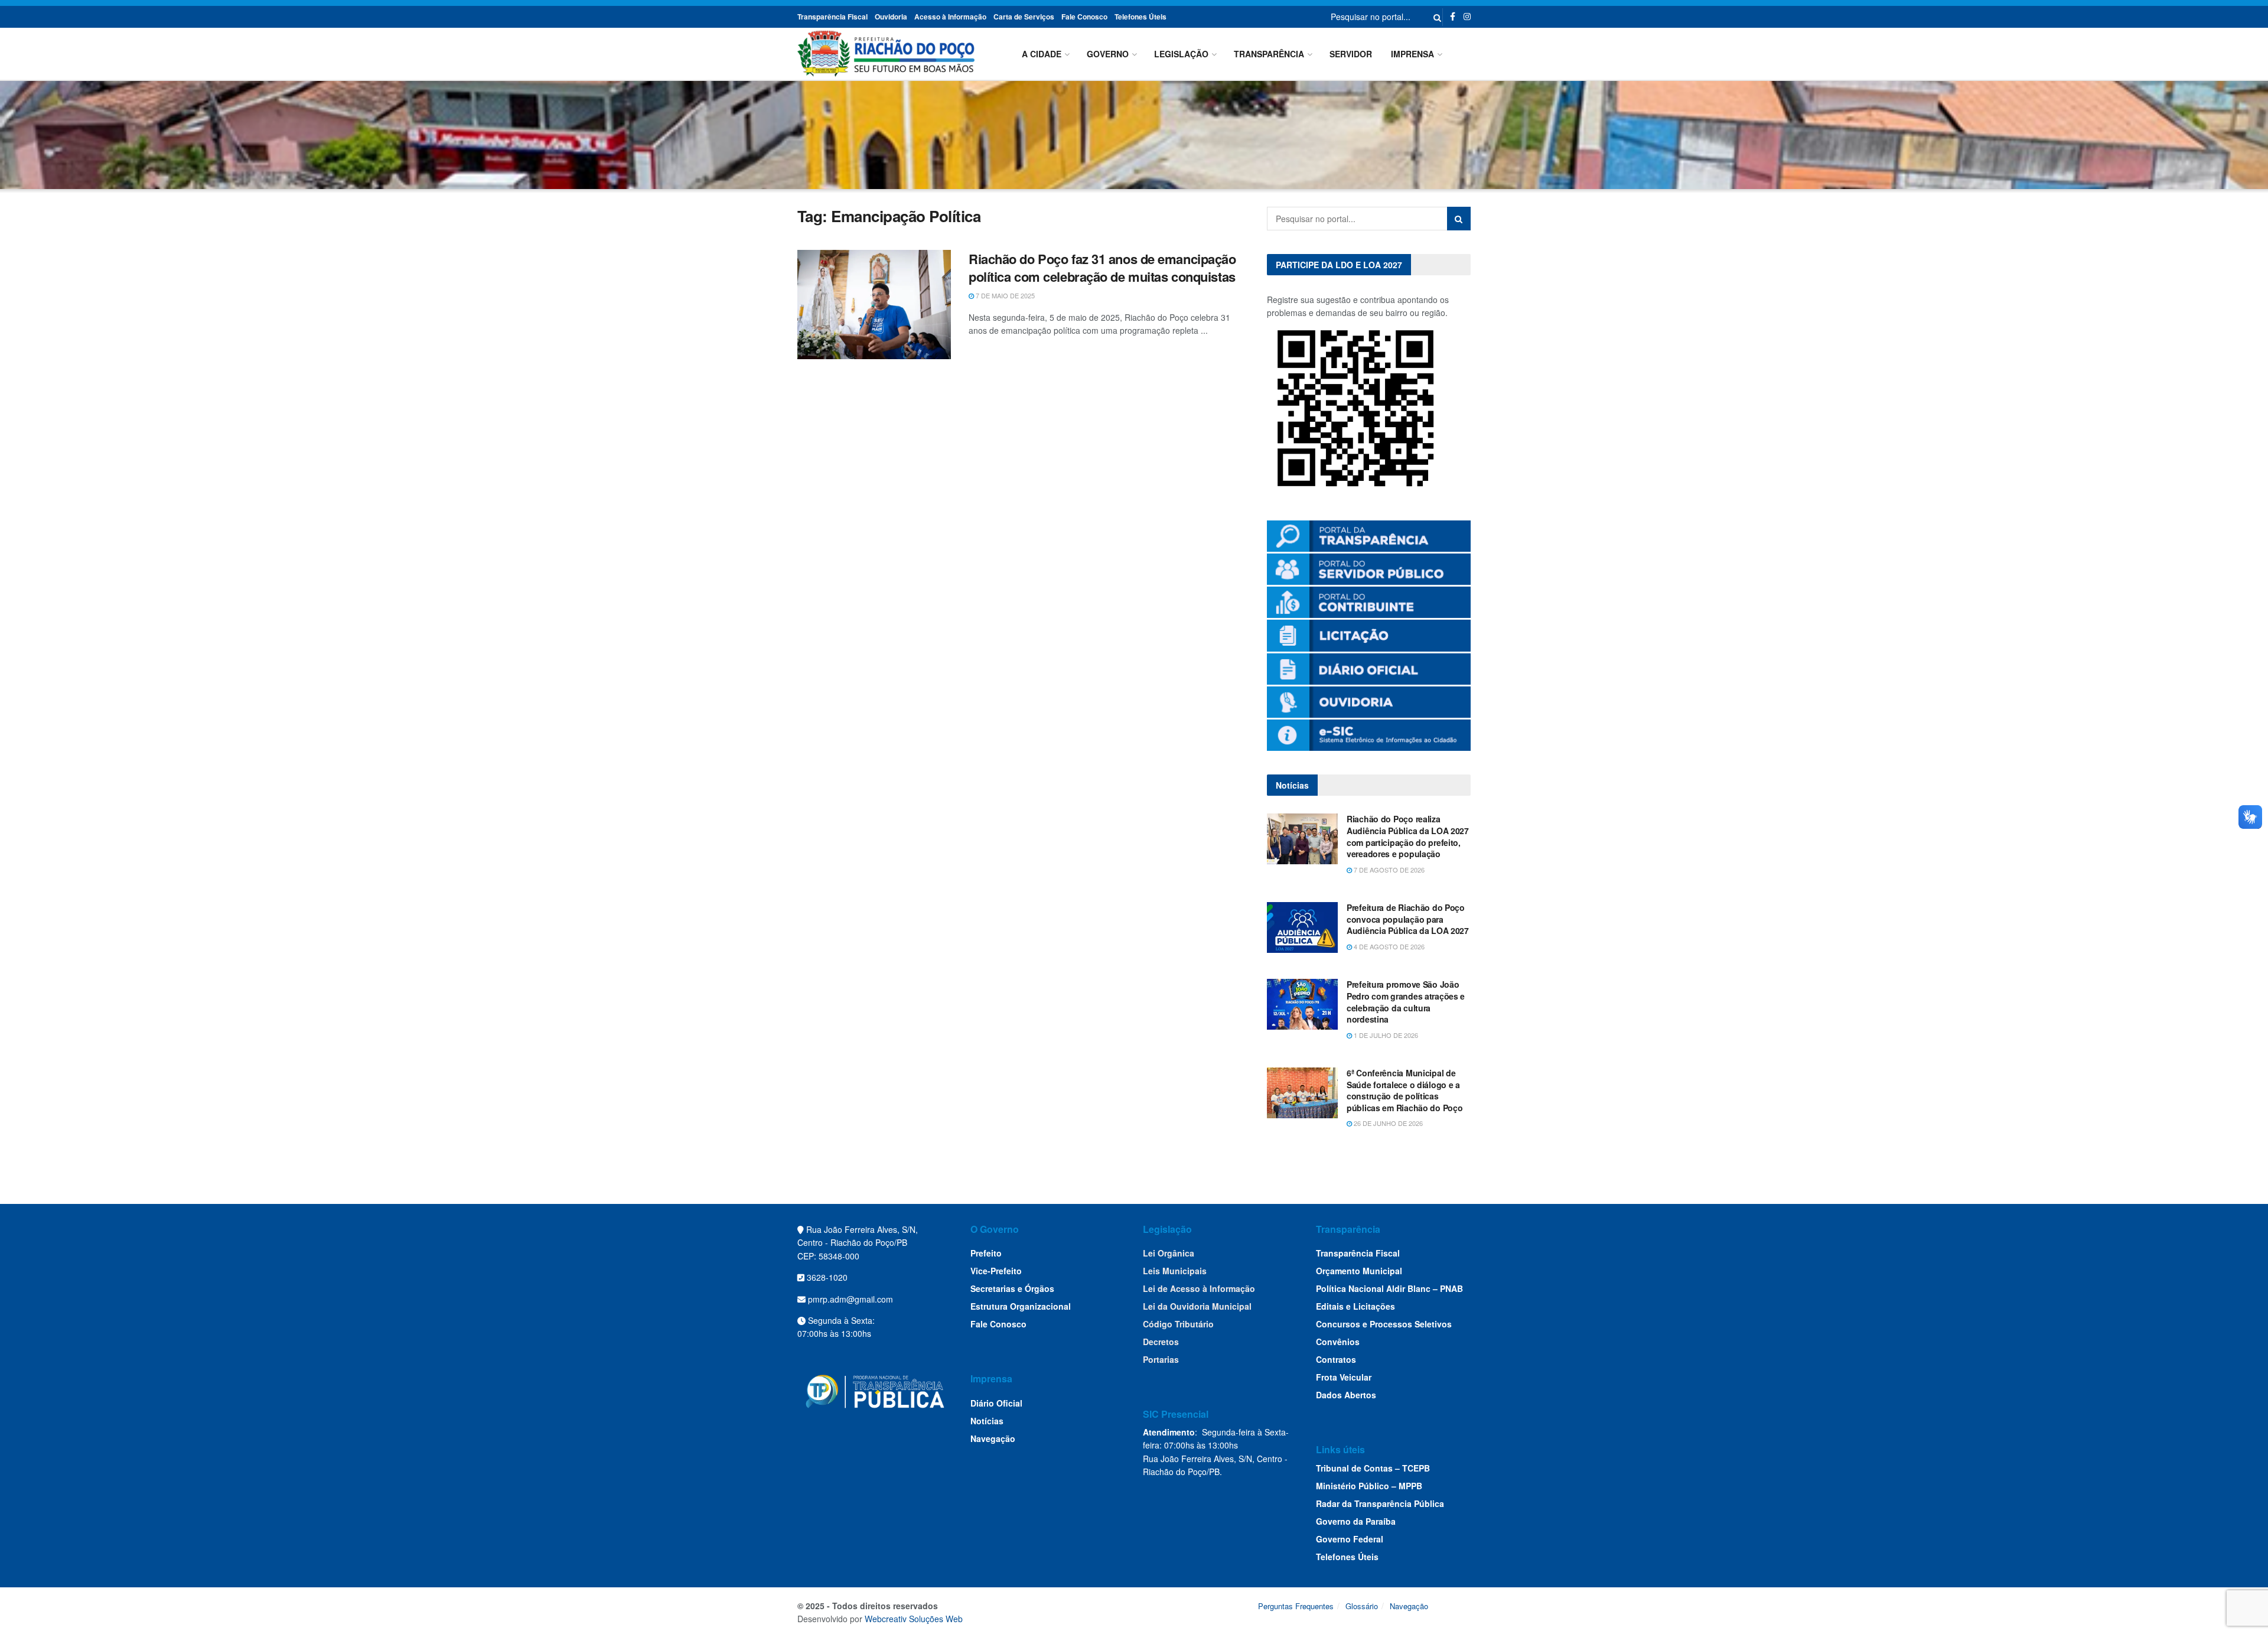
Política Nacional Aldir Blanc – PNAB (1389, 1288)
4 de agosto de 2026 (1388, 946)
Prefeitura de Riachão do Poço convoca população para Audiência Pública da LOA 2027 (1408, 919)
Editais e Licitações (1355, 1306)
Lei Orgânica (1169, 1253)
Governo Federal (1350, 1539)
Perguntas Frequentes (1296, 1606)
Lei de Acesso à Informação (1199, 1288)
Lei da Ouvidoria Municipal (1197, 1306)
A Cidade (1042, 54)
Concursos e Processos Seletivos (1384, 1324)
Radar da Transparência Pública (1380, 1503)
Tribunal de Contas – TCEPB (1373, 1468)
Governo (1108, 54)
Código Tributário (1178, 1324)
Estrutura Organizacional (1021, 1306)
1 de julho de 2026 (1385, 1035)
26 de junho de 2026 (1387, 1123)
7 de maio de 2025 (1004, 295)
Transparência (1269, 54)
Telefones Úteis (1140, 17)
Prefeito (986, 1253)
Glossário (1362, 1606)
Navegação (993, 1438)
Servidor (1351, 54)
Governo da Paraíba (1356, 1521)
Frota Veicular (1344, 1377)
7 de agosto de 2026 (1388, 870)
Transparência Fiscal (832, 17)
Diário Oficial (996, 1403)
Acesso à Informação (950, 17)
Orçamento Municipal (1359, 1271)
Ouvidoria (891, 17)
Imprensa (1412, 54)
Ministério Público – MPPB (1369, 1486)
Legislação (1181, 54)
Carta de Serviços (1024, 17)
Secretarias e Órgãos (1012, 1288)
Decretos (1161, 1342)
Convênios (1338, 1342)
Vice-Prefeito (996, 1271)
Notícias (987, 1421)
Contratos (1336, 1359)
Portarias (1161, 1359)
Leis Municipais (1175, 1271)
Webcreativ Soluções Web (914, 1619)
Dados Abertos (1346, 1395)
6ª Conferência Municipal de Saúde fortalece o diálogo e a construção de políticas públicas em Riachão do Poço (1405, 1090)
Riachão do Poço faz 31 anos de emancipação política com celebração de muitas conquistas (1102, 268)
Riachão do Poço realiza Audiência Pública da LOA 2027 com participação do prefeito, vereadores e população (1408, 836)
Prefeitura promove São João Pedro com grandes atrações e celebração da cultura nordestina (1406, 1002)
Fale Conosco (1084, 17)
